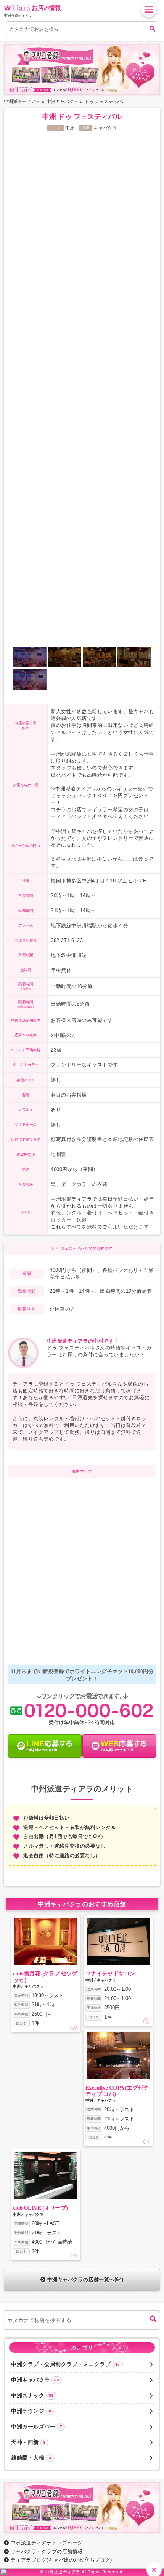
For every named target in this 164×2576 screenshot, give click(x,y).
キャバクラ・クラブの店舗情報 (47, 2551)
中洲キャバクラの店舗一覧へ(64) (85, 2280)
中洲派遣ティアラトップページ (47, 2543)
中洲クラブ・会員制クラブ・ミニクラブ (66, 2364)
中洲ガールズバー (37, 2427)
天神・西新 (28, 2442)
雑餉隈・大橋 (31, 2458)
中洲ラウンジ (31, 2411)
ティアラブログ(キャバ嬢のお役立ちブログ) (61, 2560)
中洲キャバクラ (35, 2380)
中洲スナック (32, 2395)
